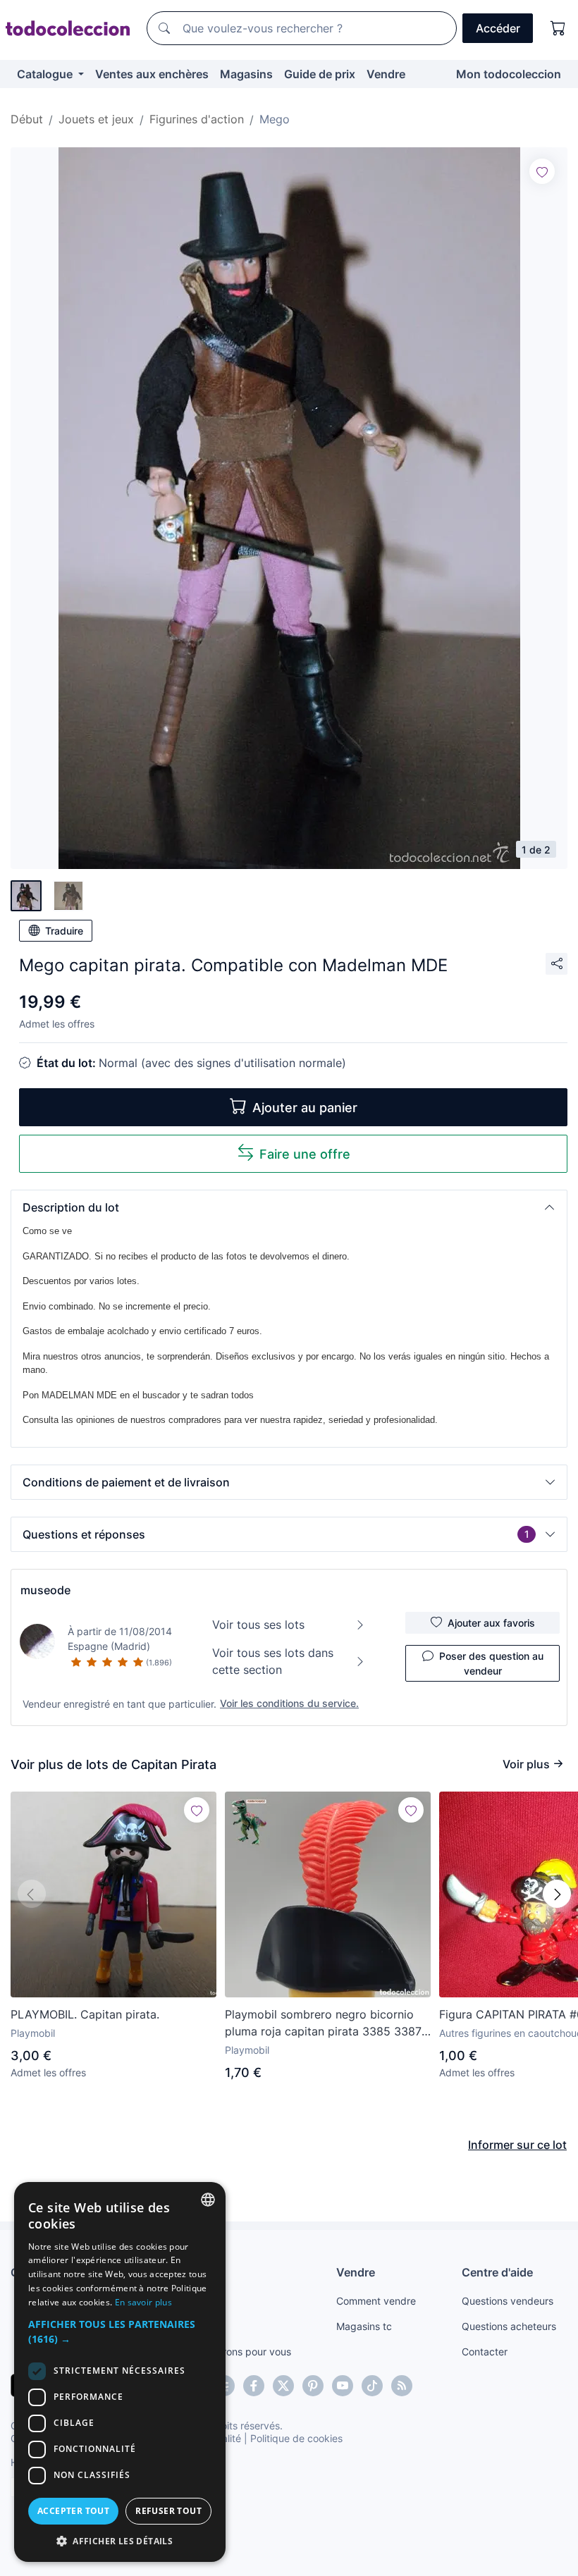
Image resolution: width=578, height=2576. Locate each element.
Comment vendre (376, 2301)
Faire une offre (305, 1154)
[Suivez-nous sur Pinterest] (313, 2386)
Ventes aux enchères (152, 74)
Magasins (246, 74)
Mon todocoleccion (509, 74)
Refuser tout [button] (168, 2511)
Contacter (485, 2352)
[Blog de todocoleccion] (402, 2386)
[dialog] (120, 2372)
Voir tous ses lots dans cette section (273, 1661)
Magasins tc (364, 2326)
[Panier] (558, 28)
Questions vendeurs (508, 2301)
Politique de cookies (296, 2438)
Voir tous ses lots (258, 1625)
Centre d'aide (497, 2272)
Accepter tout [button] (73, 2511)
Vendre (386, 74)
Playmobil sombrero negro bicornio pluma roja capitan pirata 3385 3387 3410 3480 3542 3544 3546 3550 (323, 2023)
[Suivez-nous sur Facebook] (254, 2386)
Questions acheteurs (509, 2326)
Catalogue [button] (46, 74)
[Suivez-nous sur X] (283, 2386)
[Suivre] (542, 171)
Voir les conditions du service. (289, 1703)
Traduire (64, 931)
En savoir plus (143, 2302)
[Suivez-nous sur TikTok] (372, 2386)
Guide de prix (320, 74)
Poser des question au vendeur (491, 1663)
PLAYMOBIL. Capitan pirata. (85, 2014)
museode (45, 1590)
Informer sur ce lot (517, 2145)
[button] (289, 1207)
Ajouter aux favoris (491, 1623)
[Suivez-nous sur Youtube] (343, 2386)
